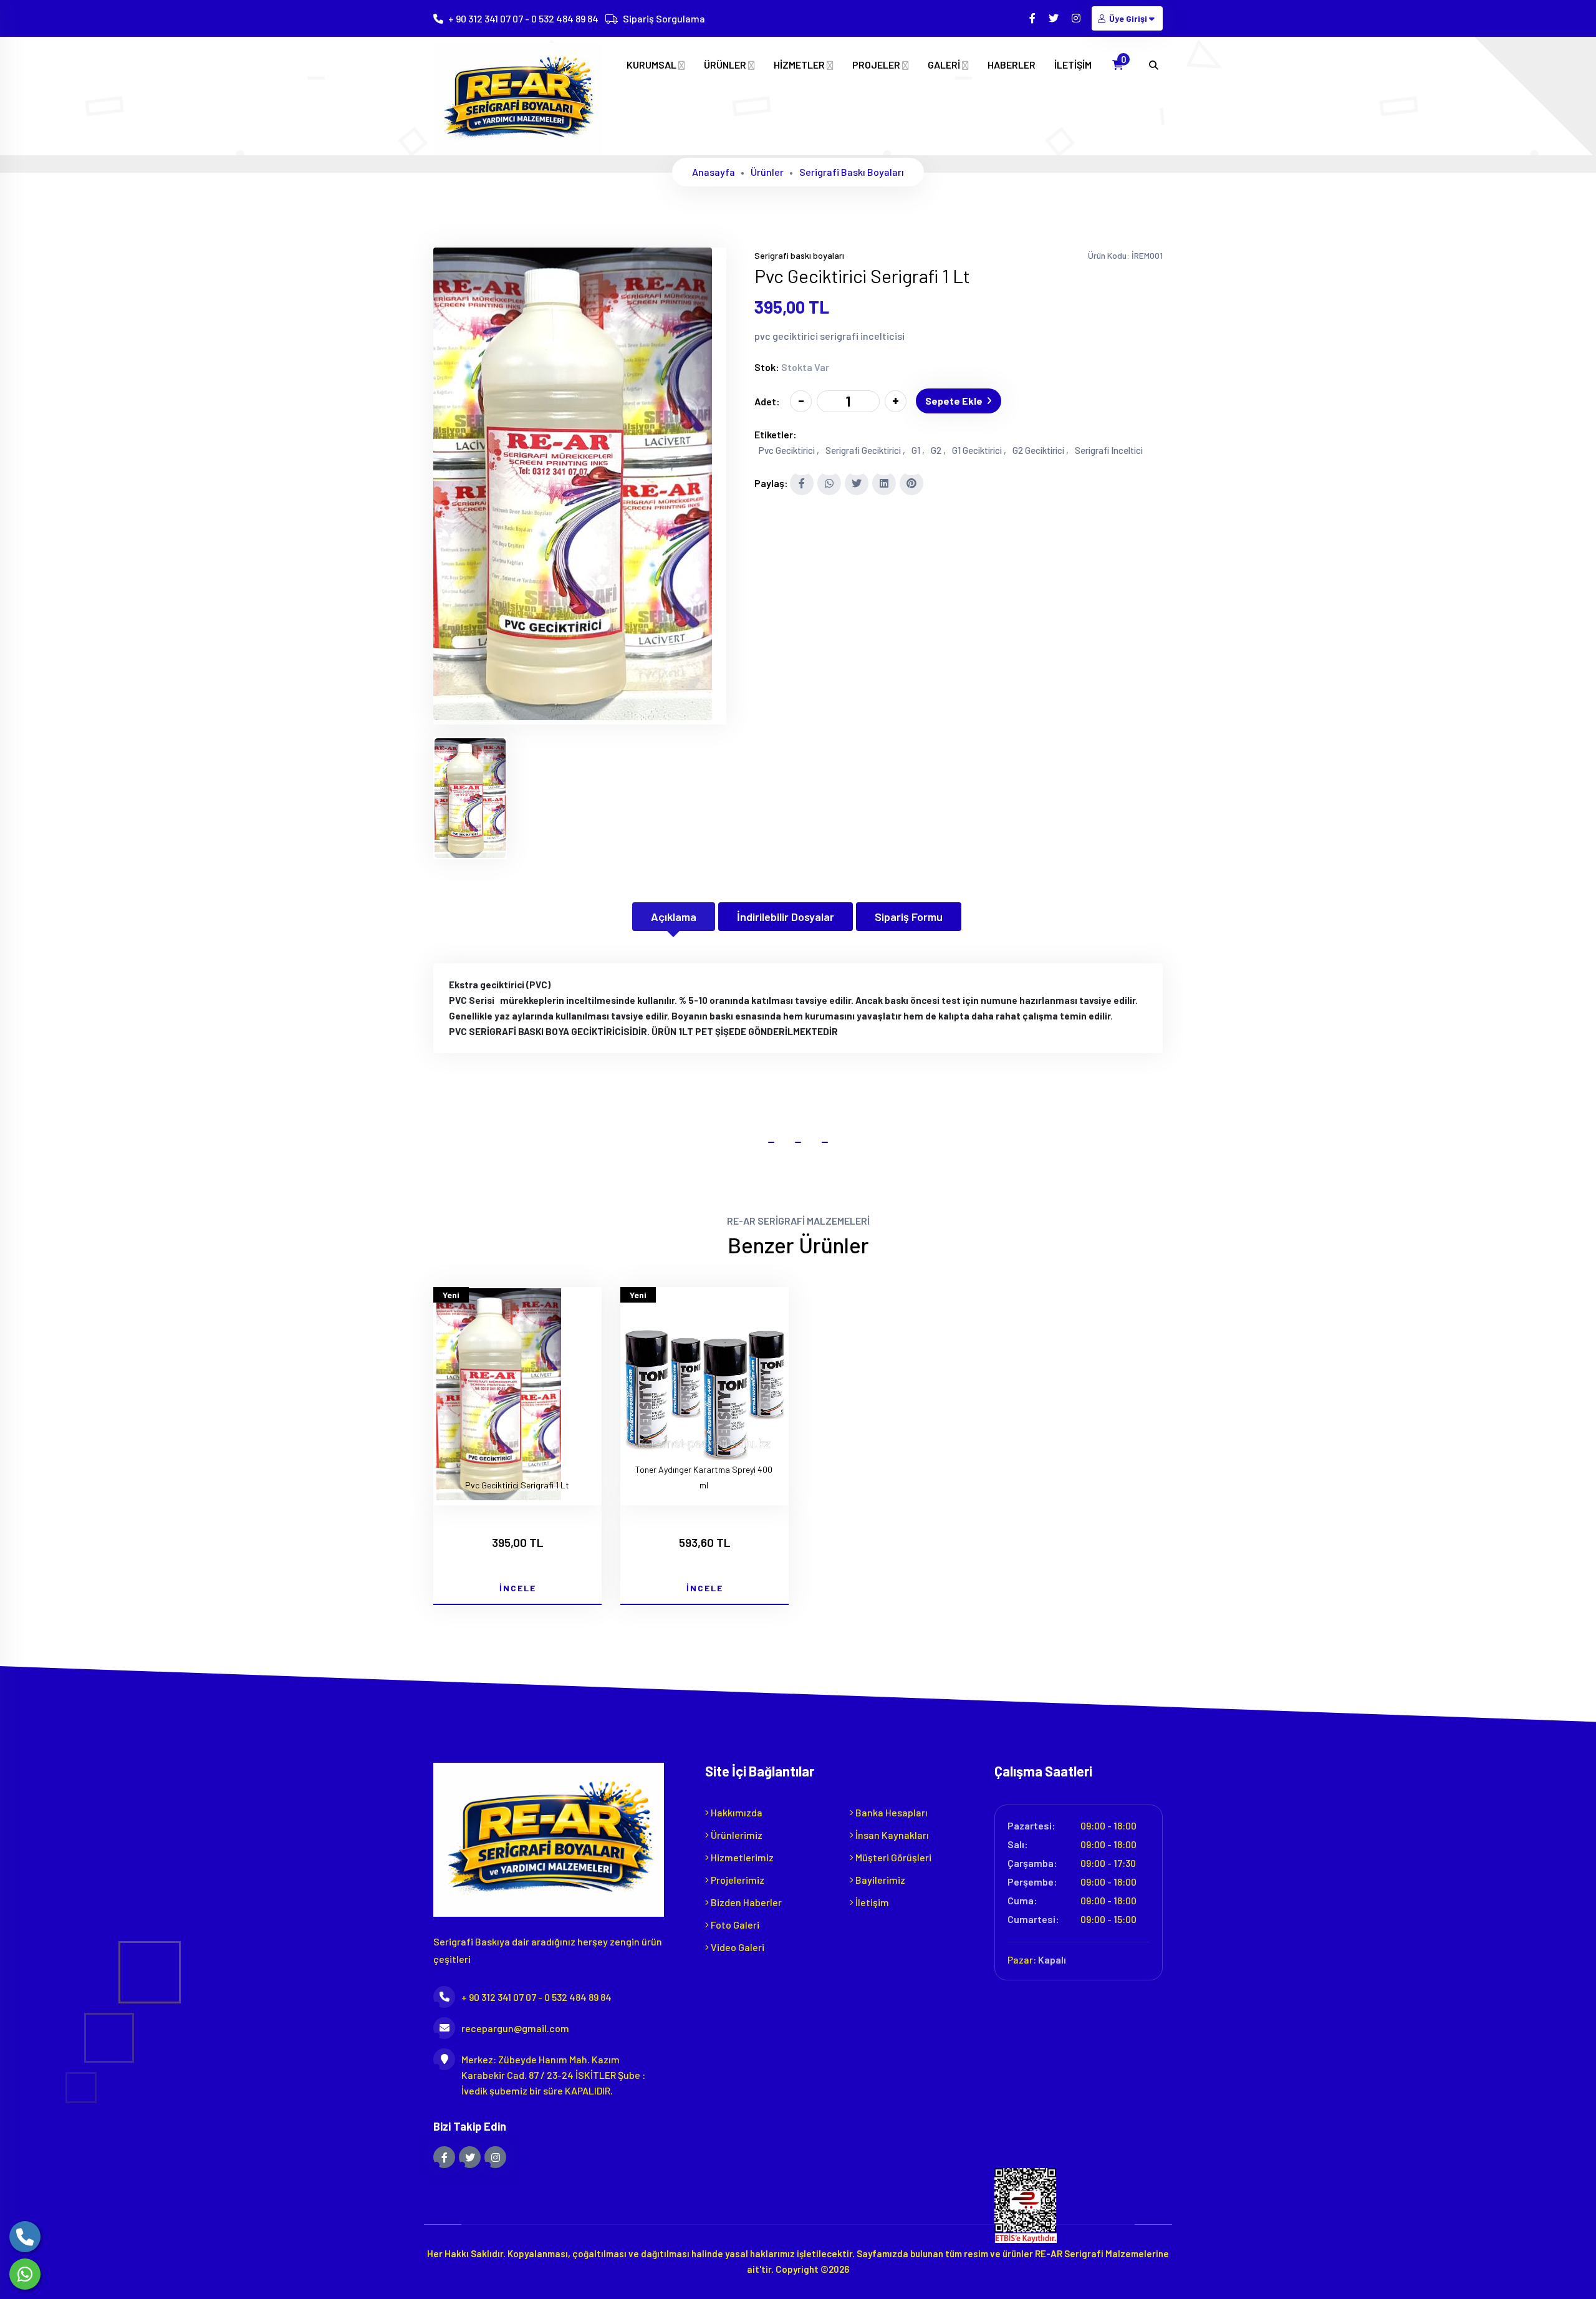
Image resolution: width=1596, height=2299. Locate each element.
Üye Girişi (1128, 18)
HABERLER (1012, 65)
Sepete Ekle (954, 401)
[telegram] (1055, 18)
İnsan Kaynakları (891, 1835)
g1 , (918, 450)
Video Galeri (737, 1947)
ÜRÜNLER (726, 65)
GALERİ (945, 65)
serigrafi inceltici (1109, 450)
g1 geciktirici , (979, 450)
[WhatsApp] (25, 2274)
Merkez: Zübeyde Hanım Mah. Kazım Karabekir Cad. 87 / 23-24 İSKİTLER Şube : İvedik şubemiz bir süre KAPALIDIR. (553, 2075)
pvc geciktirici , (789, 450)
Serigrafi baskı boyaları (852, 172)
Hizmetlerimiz (741, 1857)
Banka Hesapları (891, 1812)
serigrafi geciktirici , (865, 450)
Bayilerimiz (879, 1880)
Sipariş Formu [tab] (909, 917)
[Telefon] (25, 2237)
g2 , (938, 450)
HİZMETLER (800, 65)
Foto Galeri (734, 1925)
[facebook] (1033, 18)
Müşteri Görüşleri (892, 1857)
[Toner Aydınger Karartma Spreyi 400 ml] (704, 1396)
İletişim (871, 1902)
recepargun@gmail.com (515, 2028)
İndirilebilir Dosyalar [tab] (786, 917)
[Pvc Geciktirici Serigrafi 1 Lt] (573, 716)
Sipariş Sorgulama (664, 18)
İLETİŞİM (1073, 65)
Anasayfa (714, 172)
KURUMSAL (652, 65)
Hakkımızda (736, 1812)
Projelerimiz (737, 1880)
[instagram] (1077, 18)
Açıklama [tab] (674, 917)
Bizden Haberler (745, 1902)
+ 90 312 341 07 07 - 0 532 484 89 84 (523, 18)
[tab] (470, 798)
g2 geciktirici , (1041, 450)
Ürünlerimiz (736, 1835)
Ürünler (767, 172)
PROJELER (877, 65)
